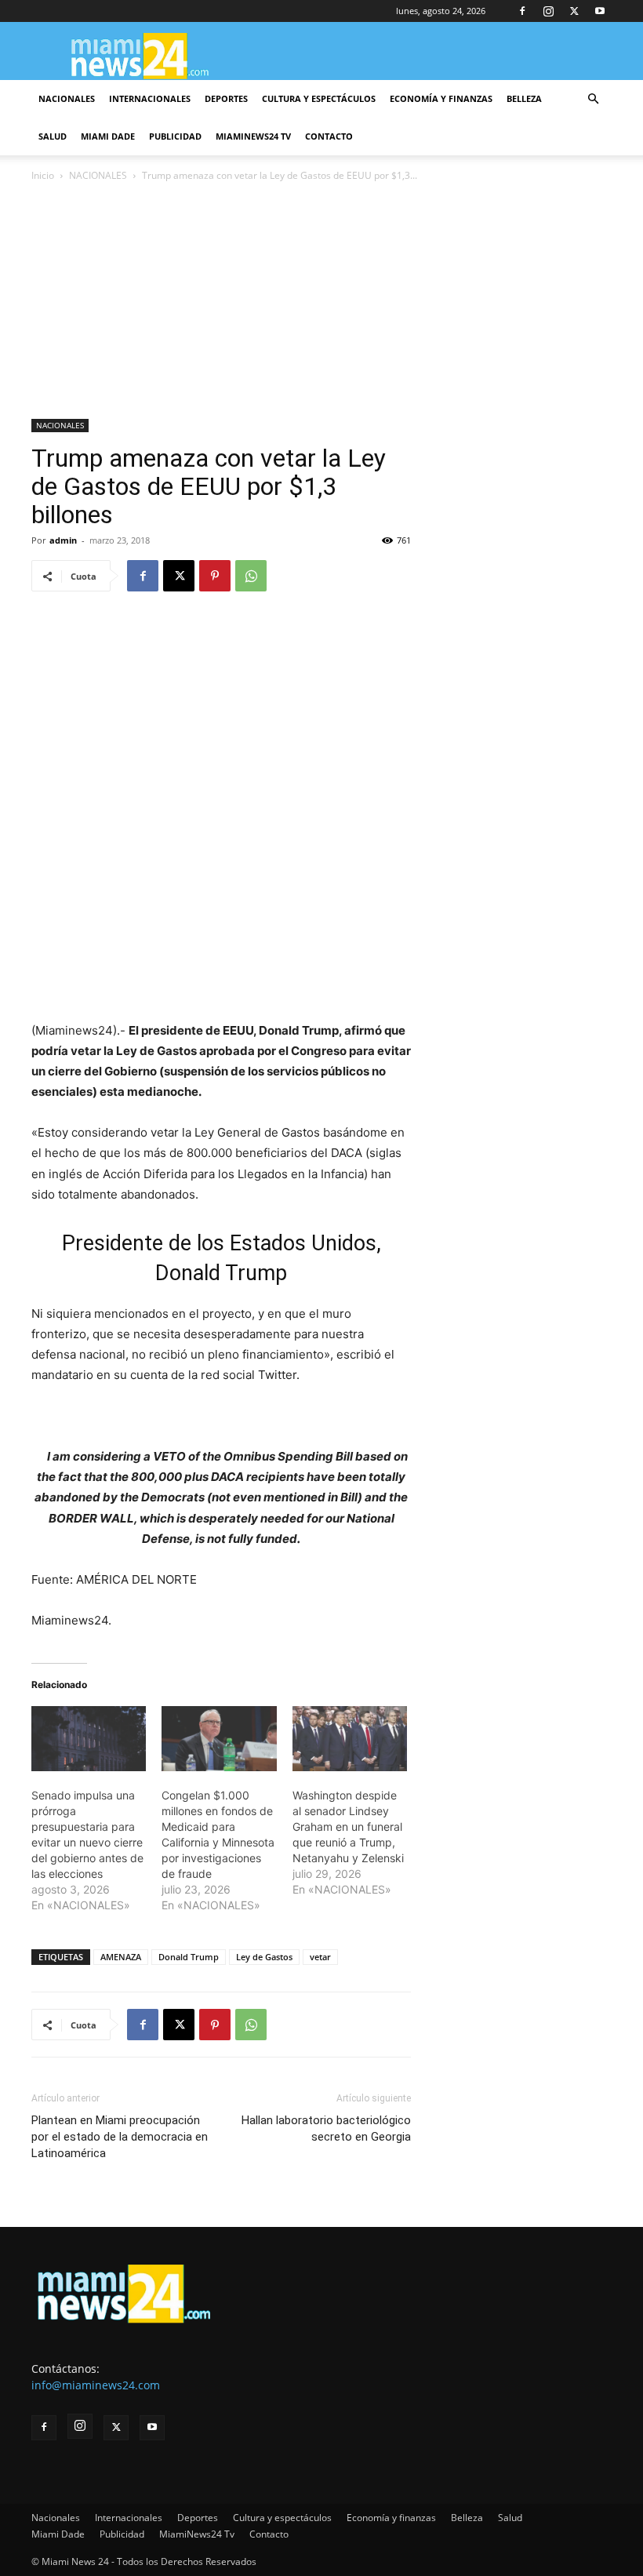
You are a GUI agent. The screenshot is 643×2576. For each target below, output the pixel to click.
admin (63, 540)
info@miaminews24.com (96, 2385)
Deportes (226, 98)
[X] (574, 11)
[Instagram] (548, 11)
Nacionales (67, 98)
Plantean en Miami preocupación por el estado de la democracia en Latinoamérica (120, 2137)
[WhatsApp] (251, 576)
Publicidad (175, 136)
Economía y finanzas (441, 98)
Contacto (329, 136)
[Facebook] (522, 11)
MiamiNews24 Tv (253, 136)
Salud (53, 136)
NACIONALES (98, 175)
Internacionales (150, 98)
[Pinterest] (215, 576)
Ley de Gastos (264, 1957)
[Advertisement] (321, 302)
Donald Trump (189, 1957)
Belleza (524, 98)
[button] (593, 99)
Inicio (43, 175)
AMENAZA (121, 1957)
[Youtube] (600, 11)
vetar (320, 1957)
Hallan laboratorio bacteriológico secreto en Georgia (326, 2128)
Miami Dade (108, 136)
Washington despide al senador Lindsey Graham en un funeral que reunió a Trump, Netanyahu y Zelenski (348, 1826)
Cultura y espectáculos (319, 98)
